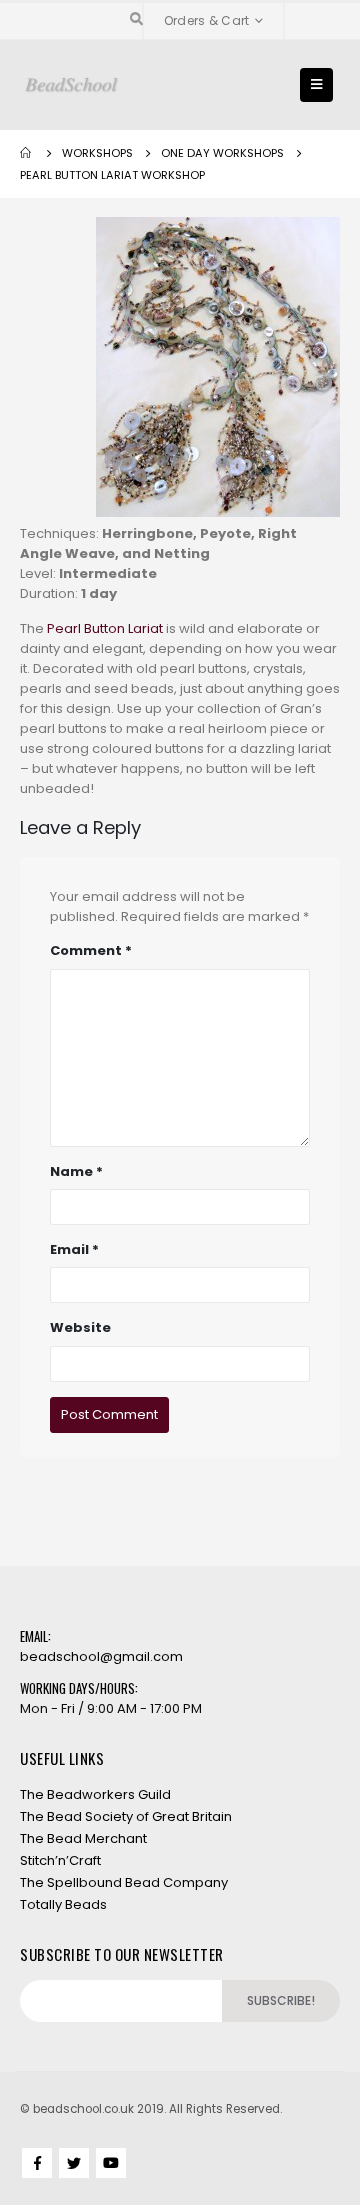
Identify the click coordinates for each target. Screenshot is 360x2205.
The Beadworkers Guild (95, 1794)
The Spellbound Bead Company (124, 1882)
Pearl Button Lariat (105, 628)
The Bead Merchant (83, 1838)
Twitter (74, 2163)
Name (76, 1171)
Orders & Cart (207, 20)
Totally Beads (63, 1904)
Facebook (37, 2163)
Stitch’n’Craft (60, 1860)
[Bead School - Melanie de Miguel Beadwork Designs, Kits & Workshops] (71, 85)
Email (74, 1249)
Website (80, 1327)
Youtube (111, 2163)
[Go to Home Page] (27, 153)
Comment (91, 950)
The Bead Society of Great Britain (126, 1816)
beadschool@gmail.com (101, 1656)
